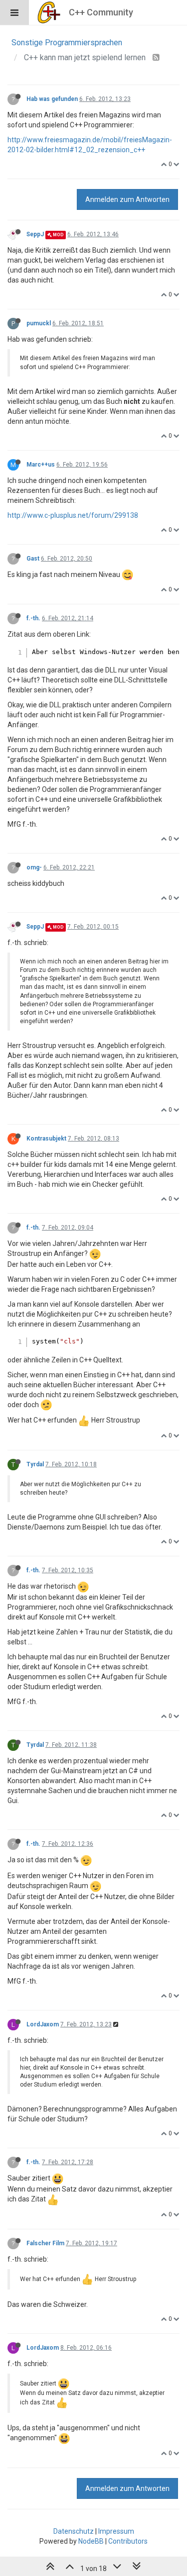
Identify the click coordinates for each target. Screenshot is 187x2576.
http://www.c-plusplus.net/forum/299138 (73, 515)
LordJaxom (43, 2024)
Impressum (116, 2531)
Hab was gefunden (52, 99)
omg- (34, 867)
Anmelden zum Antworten (127, 199)
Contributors (128, 2541)
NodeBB (91, 2541)
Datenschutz (74, 2531)
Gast (33, 559)
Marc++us (41, 465)
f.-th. (33, 618)
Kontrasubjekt (46, 1139)
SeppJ (35, 234)
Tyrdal (35, 1464)
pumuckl (39, 323)
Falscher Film (45, 2243)
